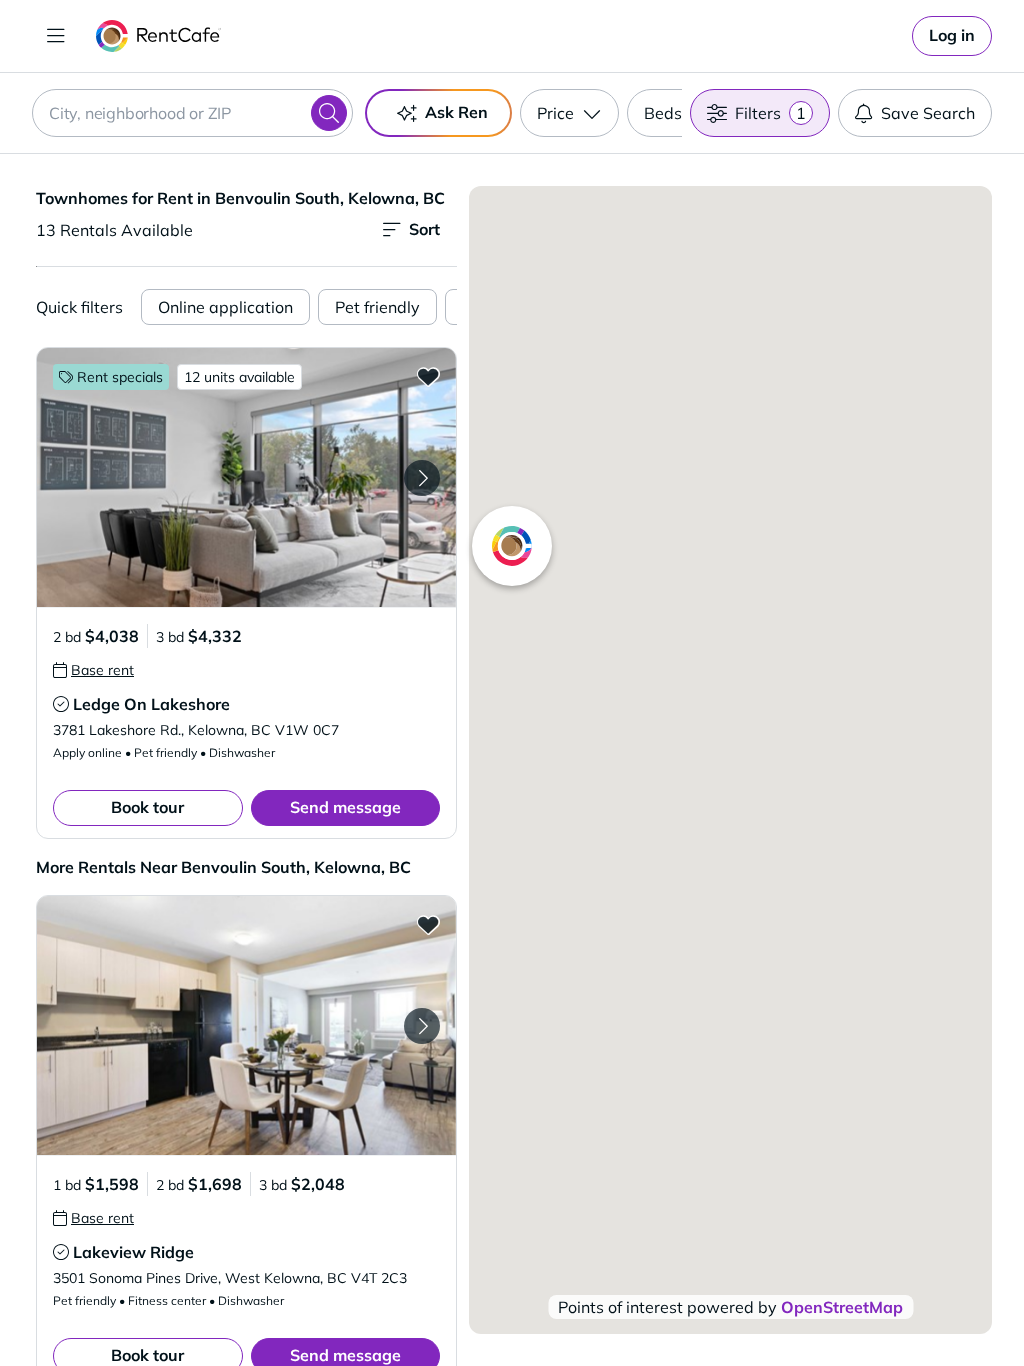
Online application (225, 307)
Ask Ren (456, 112)
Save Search (928, 113)
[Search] (329, 113)
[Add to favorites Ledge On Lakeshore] (428, 376)
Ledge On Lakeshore (151, 704)
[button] (246, 477)
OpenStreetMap (842, 1307)
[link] (952, 36)
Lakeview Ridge (133, 1252)
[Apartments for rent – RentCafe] (158, 36)
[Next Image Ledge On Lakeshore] (422, 478)
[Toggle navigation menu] (56, 36)
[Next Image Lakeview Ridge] (422, 1026)
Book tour (147, 807)
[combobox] (192, 113)
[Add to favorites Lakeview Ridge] (428, 924)
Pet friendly (377, 307)
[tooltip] (93, 670)
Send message (345, 807)
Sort (424, 229)
